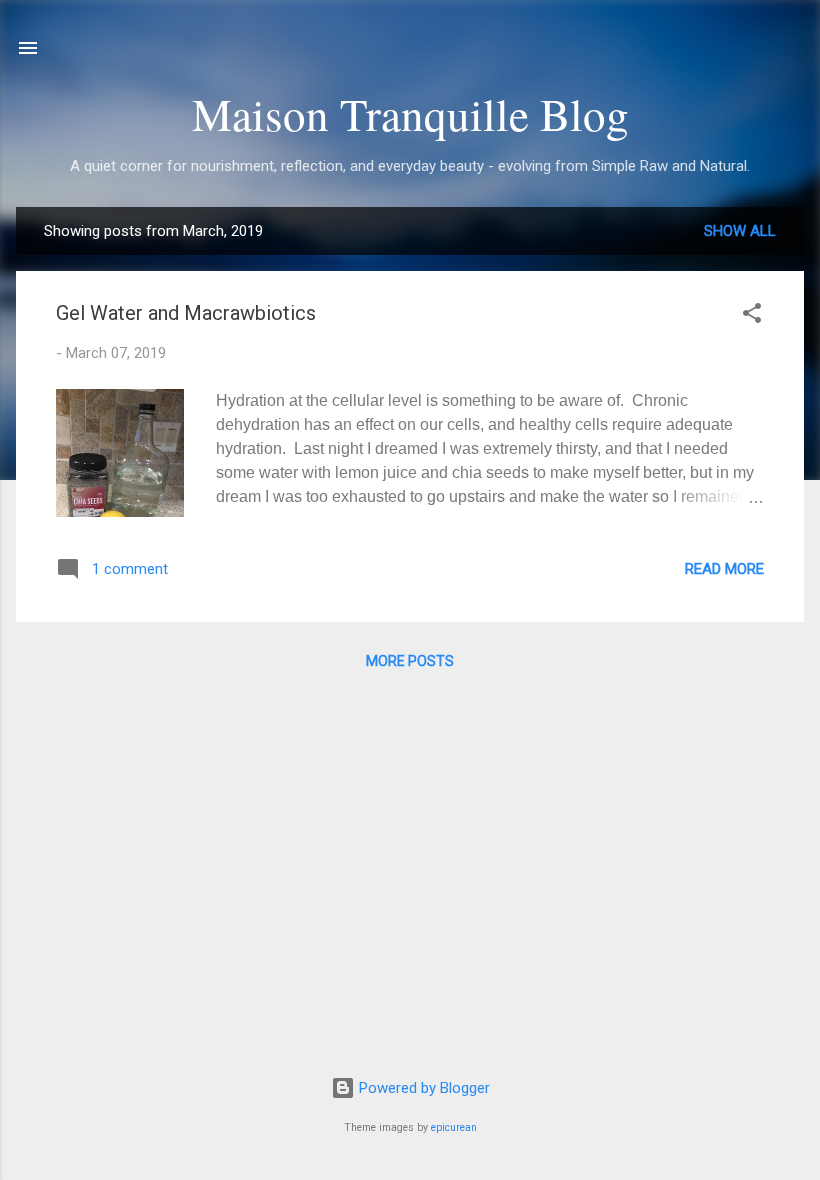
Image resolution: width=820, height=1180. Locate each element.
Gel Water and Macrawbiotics (186, 313)
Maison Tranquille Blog (410, 114)
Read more (724, 569)
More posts (410, 661)
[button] (752, 316)
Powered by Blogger (422, 1088)
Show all (740, 231)
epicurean (454, 1127)
